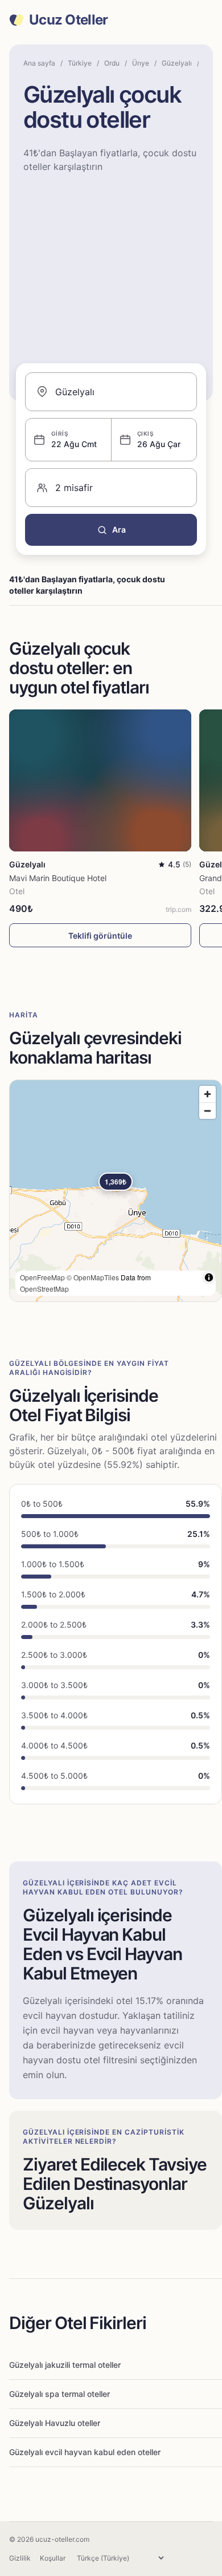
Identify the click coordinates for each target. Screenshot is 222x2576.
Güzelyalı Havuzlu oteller (55, 2423)
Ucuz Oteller (68, 20)
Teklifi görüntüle (100, 936)
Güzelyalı (177, 63)
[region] (116, 1191)
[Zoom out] (207, 1111)
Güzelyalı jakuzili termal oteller (65, 2365)
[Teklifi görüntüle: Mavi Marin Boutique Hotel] (100, 780)
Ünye (141, 63)
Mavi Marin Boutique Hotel (58, 878)
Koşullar (53, 2558)
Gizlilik (20, 2558)
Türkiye (80, 63)
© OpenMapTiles (93, 1277)
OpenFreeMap (42, 1277)
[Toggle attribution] (209, 1277)
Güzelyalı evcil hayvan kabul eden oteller (85, 2452)
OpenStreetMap (44, 1289)
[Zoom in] (207, 1094)
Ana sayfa (39, 63)
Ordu (112, 63)
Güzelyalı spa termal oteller (59, 2394)
